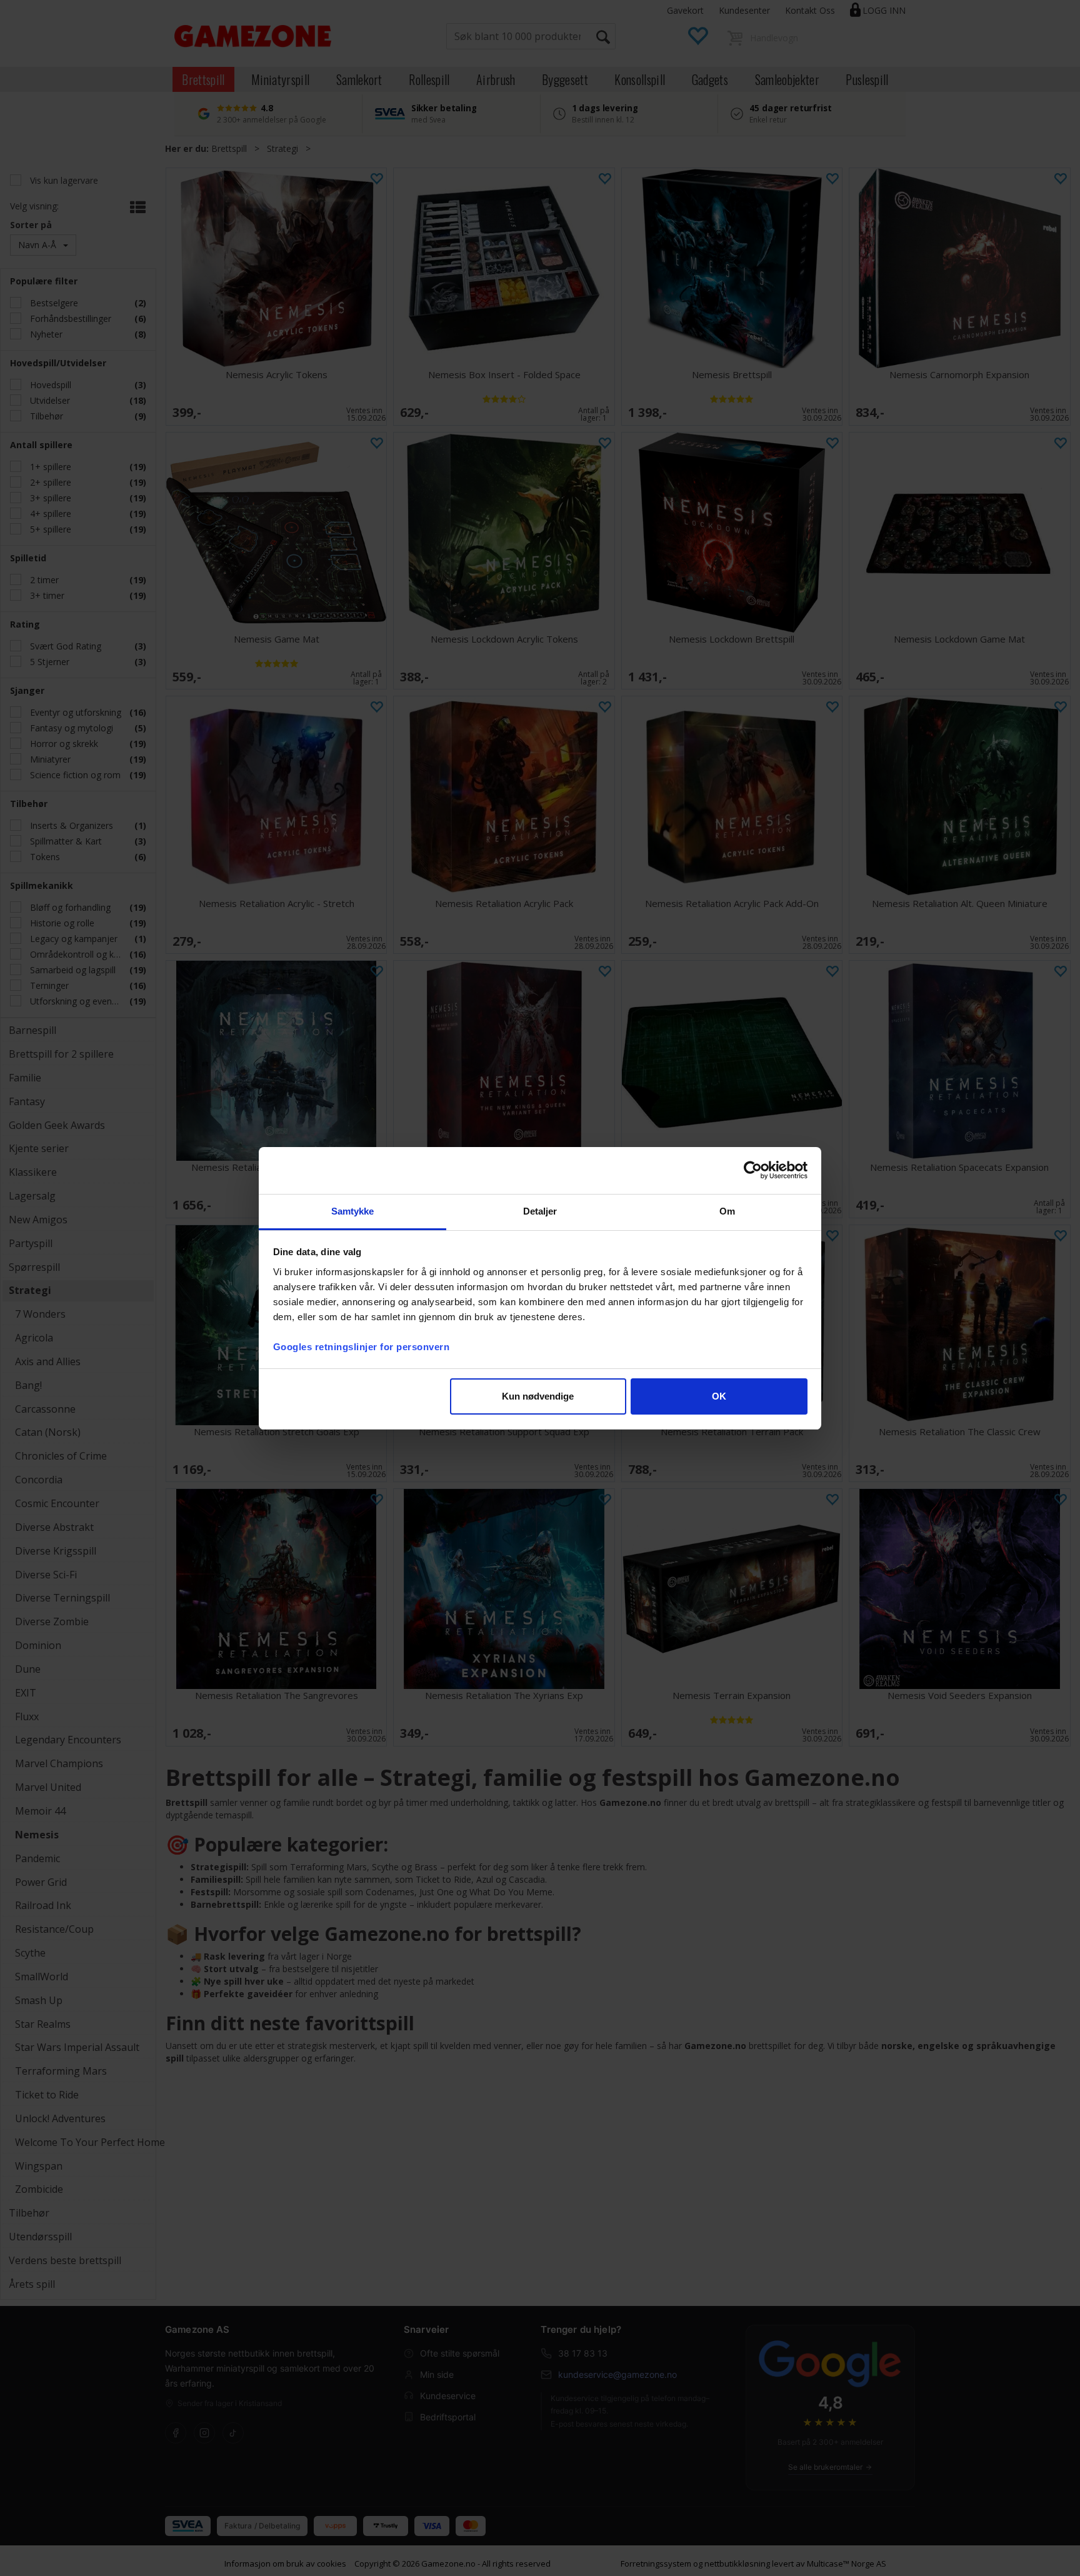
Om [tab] (727, 1211)
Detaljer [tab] (540, 1211)
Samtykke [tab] (353, 1211)
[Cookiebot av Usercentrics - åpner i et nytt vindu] (753, 1170)
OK (719, 1396)
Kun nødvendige (538, 1396)
